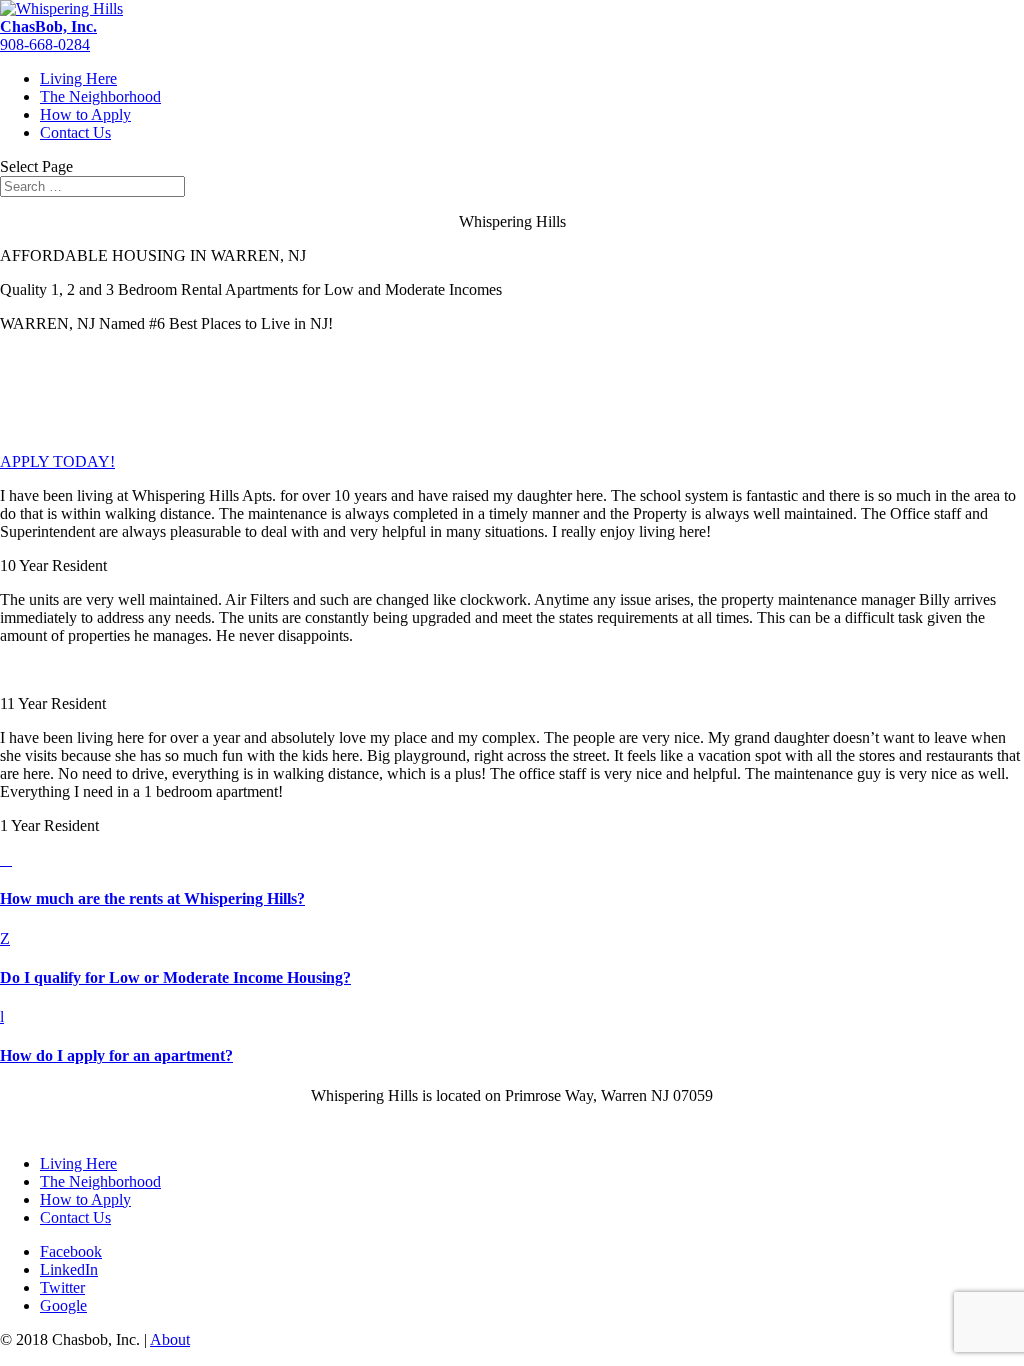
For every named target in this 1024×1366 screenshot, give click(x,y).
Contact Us (75, 132)
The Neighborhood (100, 96)
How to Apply (85, 114)
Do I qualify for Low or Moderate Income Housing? (175, 977)
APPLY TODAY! (57, 461)
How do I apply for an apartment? (116, 1055)
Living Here (78, 78)
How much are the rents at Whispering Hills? (152, 898)
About (170, 1339)
